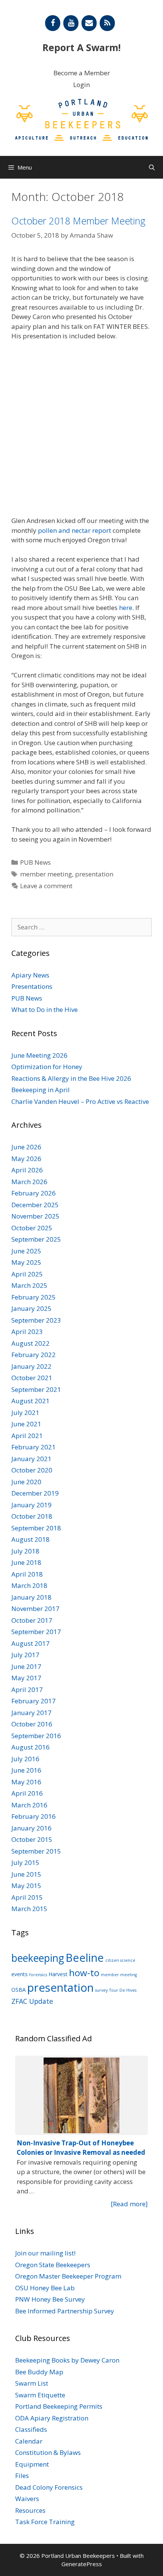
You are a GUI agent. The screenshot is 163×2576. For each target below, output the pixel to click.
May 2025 (26, 1262)
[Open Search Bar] (152, 167)
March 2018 (29, 1585)
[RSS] (107, 23)
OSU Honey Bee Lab (45, 2288)
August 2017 (31, 1643)
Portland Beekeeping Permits (59, 2406)
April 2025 (27, 1274)
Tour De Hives (123, 1990)
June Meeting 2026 (39, 1055)
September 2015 (36, 1851)
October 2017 (32, 1620)
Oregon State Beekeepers (53, 2265)
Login (81, 85)
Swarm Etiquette (40, 2395)
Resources (30, 2510)
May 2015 (26, 1886)
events (20, 1974)
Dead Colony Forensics (49, 2487)
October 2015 (32, 1839)
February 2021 (34, 1447)
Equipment (32, 2464)
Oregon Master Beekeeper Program (68, 2276)
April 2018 (27, 1574)
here (126, 608)
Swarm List (32, 2383)
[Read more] (129, 2204)
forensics (38, 1975)
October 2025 (32, 1228)
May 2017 (26, 1678)
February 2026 (34, 1193)
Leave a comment (46, 886)
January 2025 (31, 1308)
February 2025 (34, 1297)
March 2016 (29, 1805)
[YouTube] (71, 23)
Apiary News (30, 975)
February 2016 (34, 1816)
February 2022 (34, 1355)
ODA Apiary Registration (52, 2418)
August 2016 (31, 1747)
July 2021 (25, 1413)
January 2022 (31, 1366)
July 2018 (25, 1551)
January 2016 (31, 1828)
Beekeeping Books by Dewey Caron (67, 2360)
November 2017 (35, 1609)
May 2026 (26, 1159)
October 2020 (32, 1470)
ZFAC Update (32, 2001)
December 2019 (35, 1493)
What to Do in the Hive (45, 1009)
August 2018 (31, 1539)
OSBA (19, 1990)
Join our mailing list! (45, 2253)
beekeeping (38, 1958)
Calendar (29, 2441)
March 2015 (29, 1909)
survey (101, 1990)
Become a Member (82, 73)
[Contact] (89, 23)
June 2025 (26, 1251)
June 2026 (26, 1147)
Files (22, 2476)
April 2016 (27, 1793)
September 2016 (36, 1736)
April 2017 (27, 1690)
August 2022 (31, 1343)
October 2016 (32, 1724)
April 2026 (27, 1170)
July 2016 (25, 1759)
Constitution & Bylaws (48, 2452)
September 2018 (36, 1528)
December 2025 (35, 1205)
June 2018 (26, 1562)
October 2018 (32, 1516)
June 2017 (26, 1666)
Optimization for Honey (47, 1067)
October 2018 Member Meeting (78, 221)
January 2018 (31, 1597)
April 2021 (27, 1436)
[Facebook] (53, 23)
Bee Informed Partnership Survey (65, 2311)
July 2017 (25, 1655)
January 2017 (31, 1713)
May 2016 (26, 1782)
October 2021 (32, 1378)
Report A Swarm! (81, 47)
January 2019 (31, 1505)
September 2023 (36, 1320)
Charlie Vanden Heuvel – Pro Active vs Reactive (80, 1101)
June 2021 (26, 1424)
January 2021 (31, 1459)
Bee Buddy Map (39, 2372)
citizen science (120, 1960)
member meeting (46, 874)
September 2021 (36, 1389)
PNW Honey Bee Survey (50, 2299)
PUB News (35, 862)
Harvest (58, 1974)
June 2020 (26, 1482)
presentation (94, 874)
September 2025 (36, 1239)
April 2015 (27, 1897)
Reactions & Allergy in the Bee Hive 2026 (71, 1078)
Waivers (27, 2499)
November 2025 (35, 1216)
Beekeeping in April (41, 1090)
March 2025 (29, 1285)
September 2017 (36, 1632)
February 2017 (34, 1701)
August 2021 (31, 1401)
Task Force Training (45, 2522)
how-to (84, 1973)
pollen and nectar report (74, 530)
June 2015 (26, 1874)
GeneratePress (82, 2564)
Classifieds (31, 2429)
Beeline (85, 1957)
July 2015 (25, 1862)
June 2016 (26, 1770)
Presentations (32, 986)
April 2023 (27, 1332)
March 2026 (29, 1182)
